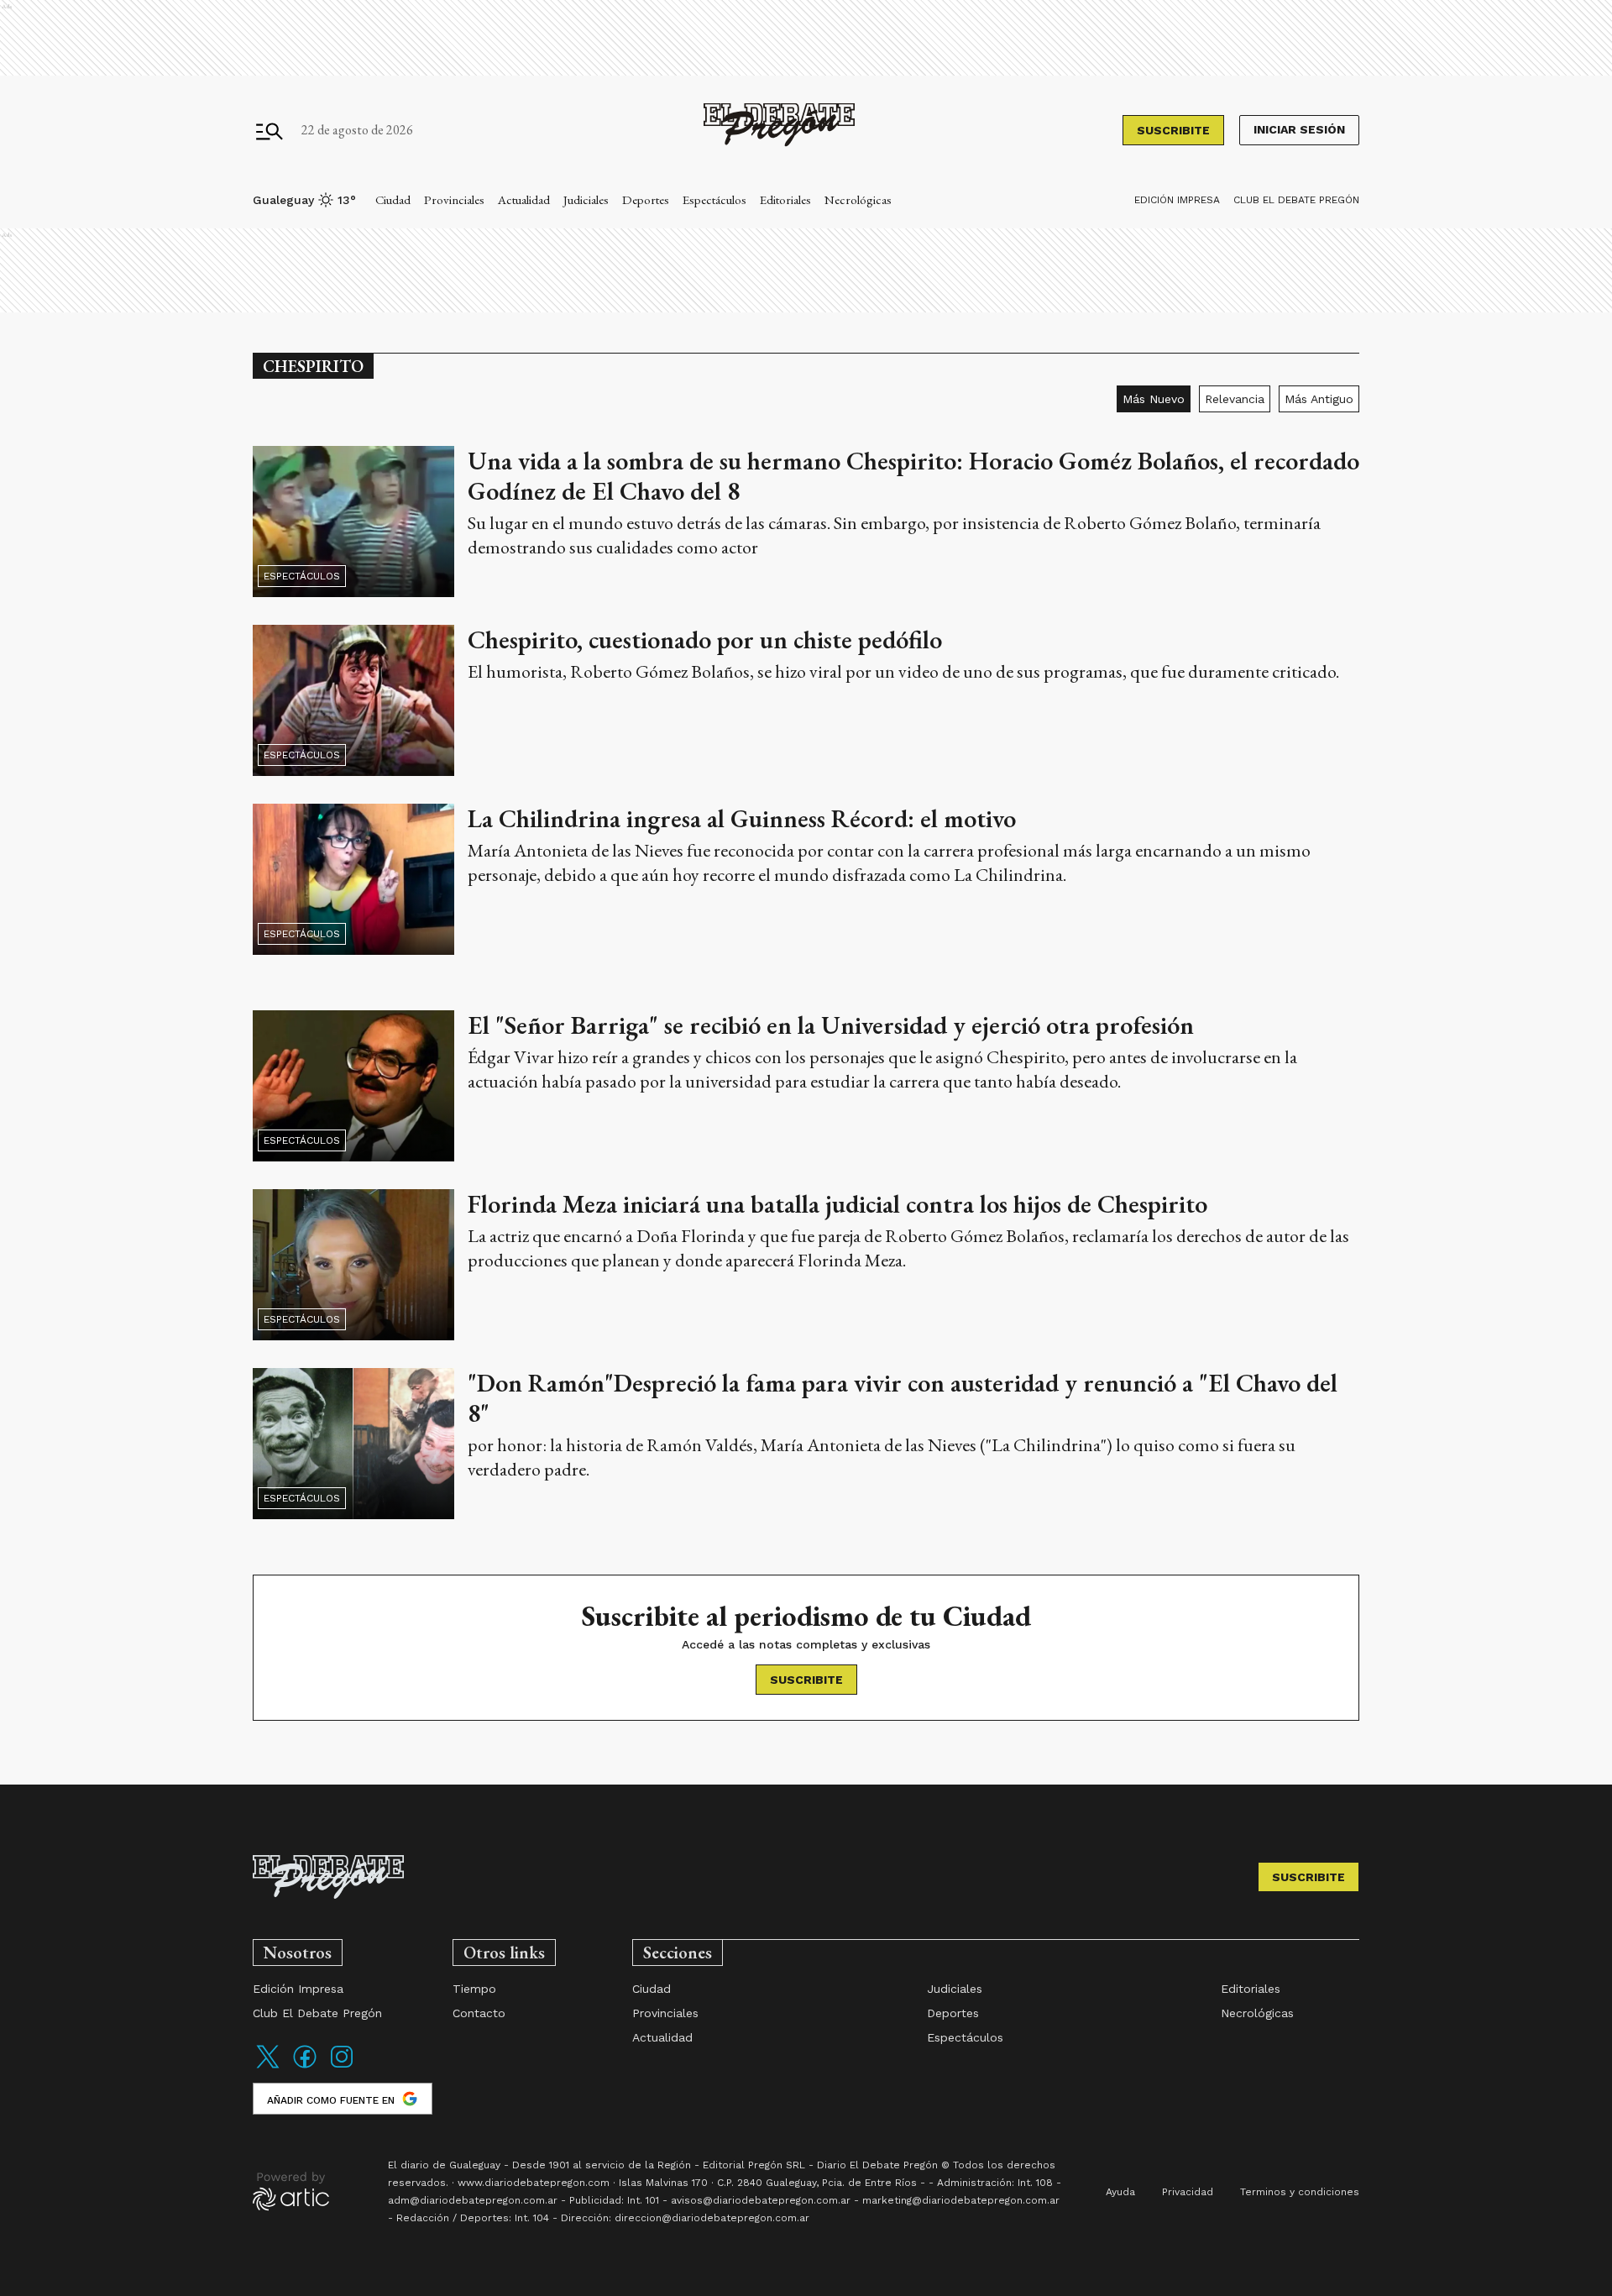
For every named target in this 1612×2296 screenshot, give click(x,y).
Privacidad (1188, 2192)
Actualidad (524, 199)
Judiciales (586, 199)
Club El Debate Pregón (1296, 200)
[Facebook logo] (305, 2067)
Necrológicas (858, 199)
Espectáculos (714, 199)
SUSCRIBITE (1173, 130)
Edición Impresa (1177, 200)
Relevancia (1235, 399)
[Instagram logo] (342, 2067)
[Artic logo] (291, 2190)
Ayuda (1120, 2192)
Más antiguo (1319, 399)
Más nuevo (1154, 399)
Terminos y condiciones (1300, 2192)
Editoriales (785, 199)
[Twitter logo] (268, 2067)
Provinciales (454, 199)
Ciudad (393, 199)
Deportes (646, 199)
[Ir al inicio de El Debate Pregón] (779, 131)
